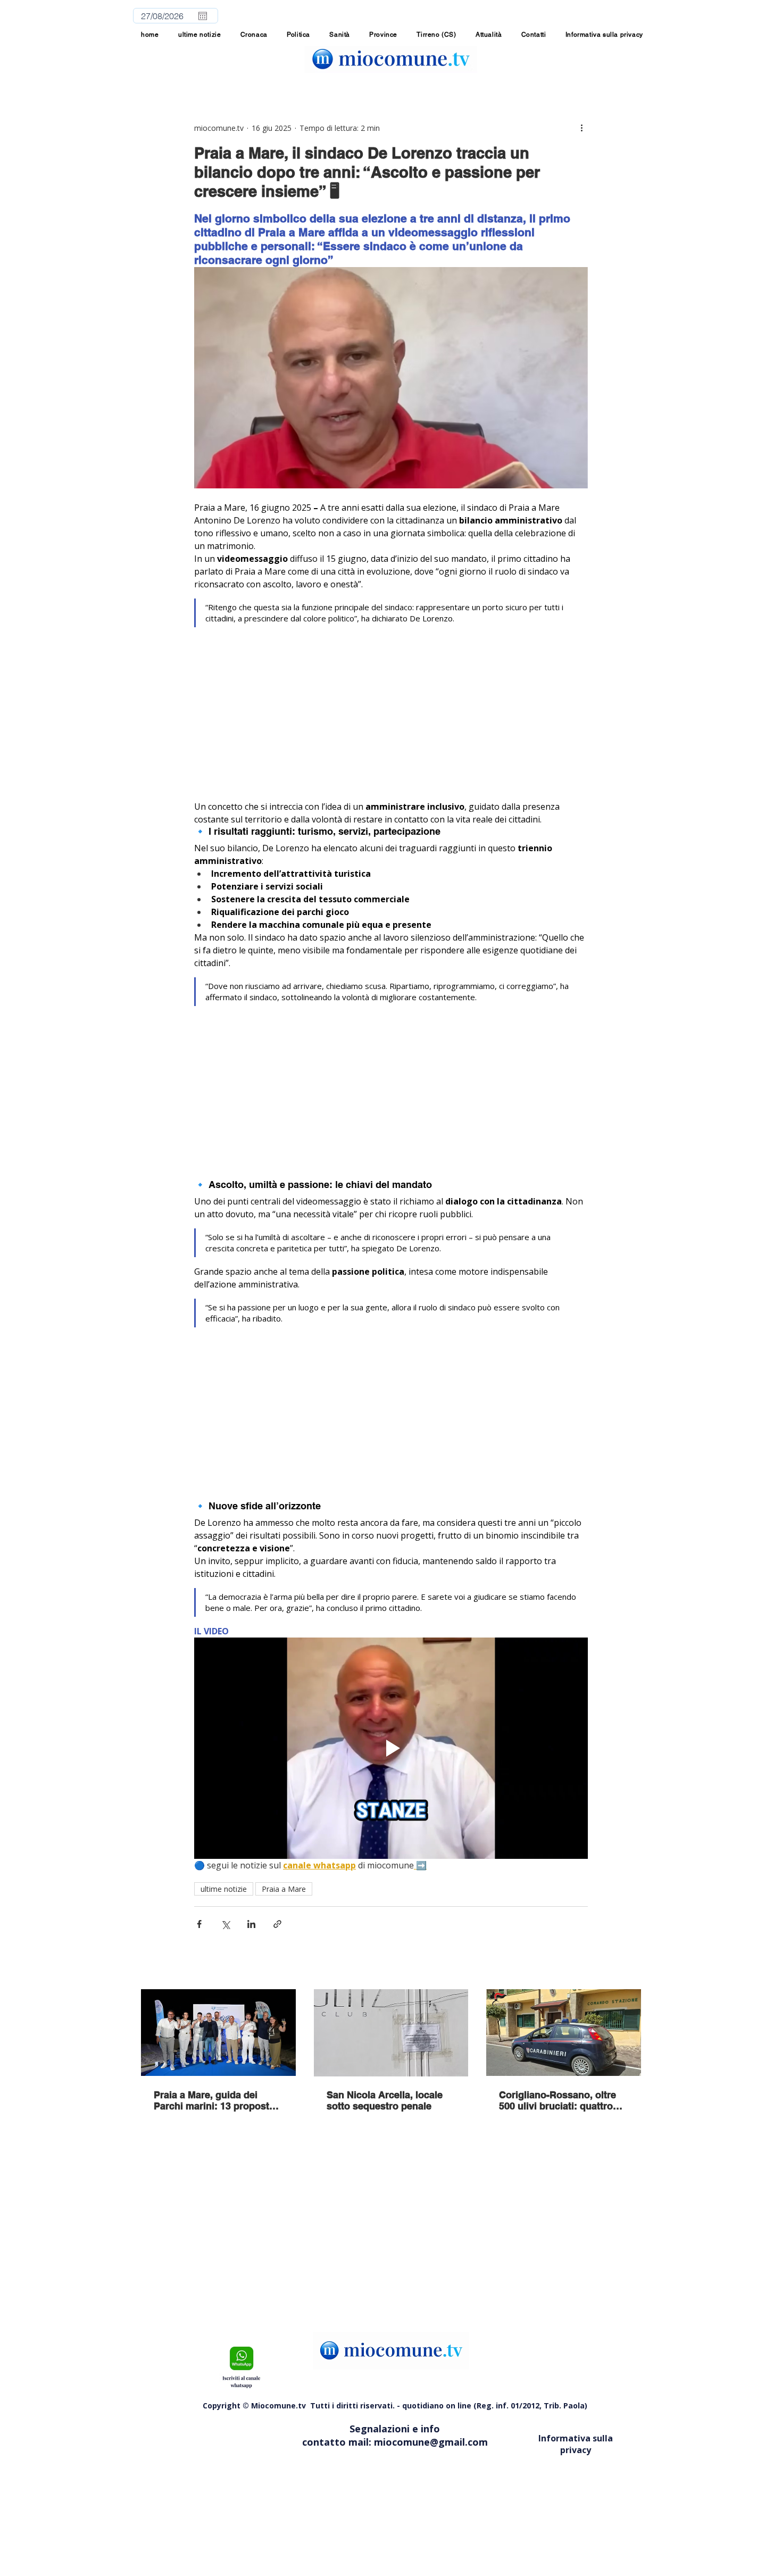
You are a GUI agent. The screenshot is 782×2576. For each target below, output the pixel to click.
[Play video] (391, 1748)
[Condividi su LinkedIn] (251, 1924)
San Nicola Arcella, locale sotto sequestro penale (385, 2100)
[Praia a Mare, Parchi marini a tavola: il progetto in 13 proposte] (218, 2033)
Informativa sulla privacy (576, 2444)
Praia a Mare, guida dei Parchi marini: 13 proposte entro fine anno (214, 2100)
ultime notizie (224, 1889)
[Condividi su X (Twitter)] (225, 1924)
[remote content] (391, 721)
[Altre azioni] (581, 128)
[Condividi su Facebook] (199, 1924)
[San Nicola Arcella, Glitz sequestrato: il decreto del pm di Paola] (391, 2033)
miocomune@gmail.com (431, 2442)
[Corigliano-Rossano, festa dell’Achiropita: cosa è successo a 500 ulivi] (564, 2033)
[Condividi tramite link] (277, 1924)
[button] (383, 35)
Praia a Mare (284, 1889)
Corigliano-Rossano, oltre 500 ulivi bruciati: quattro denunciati (558, 2100)
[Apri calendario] (203, 16)
